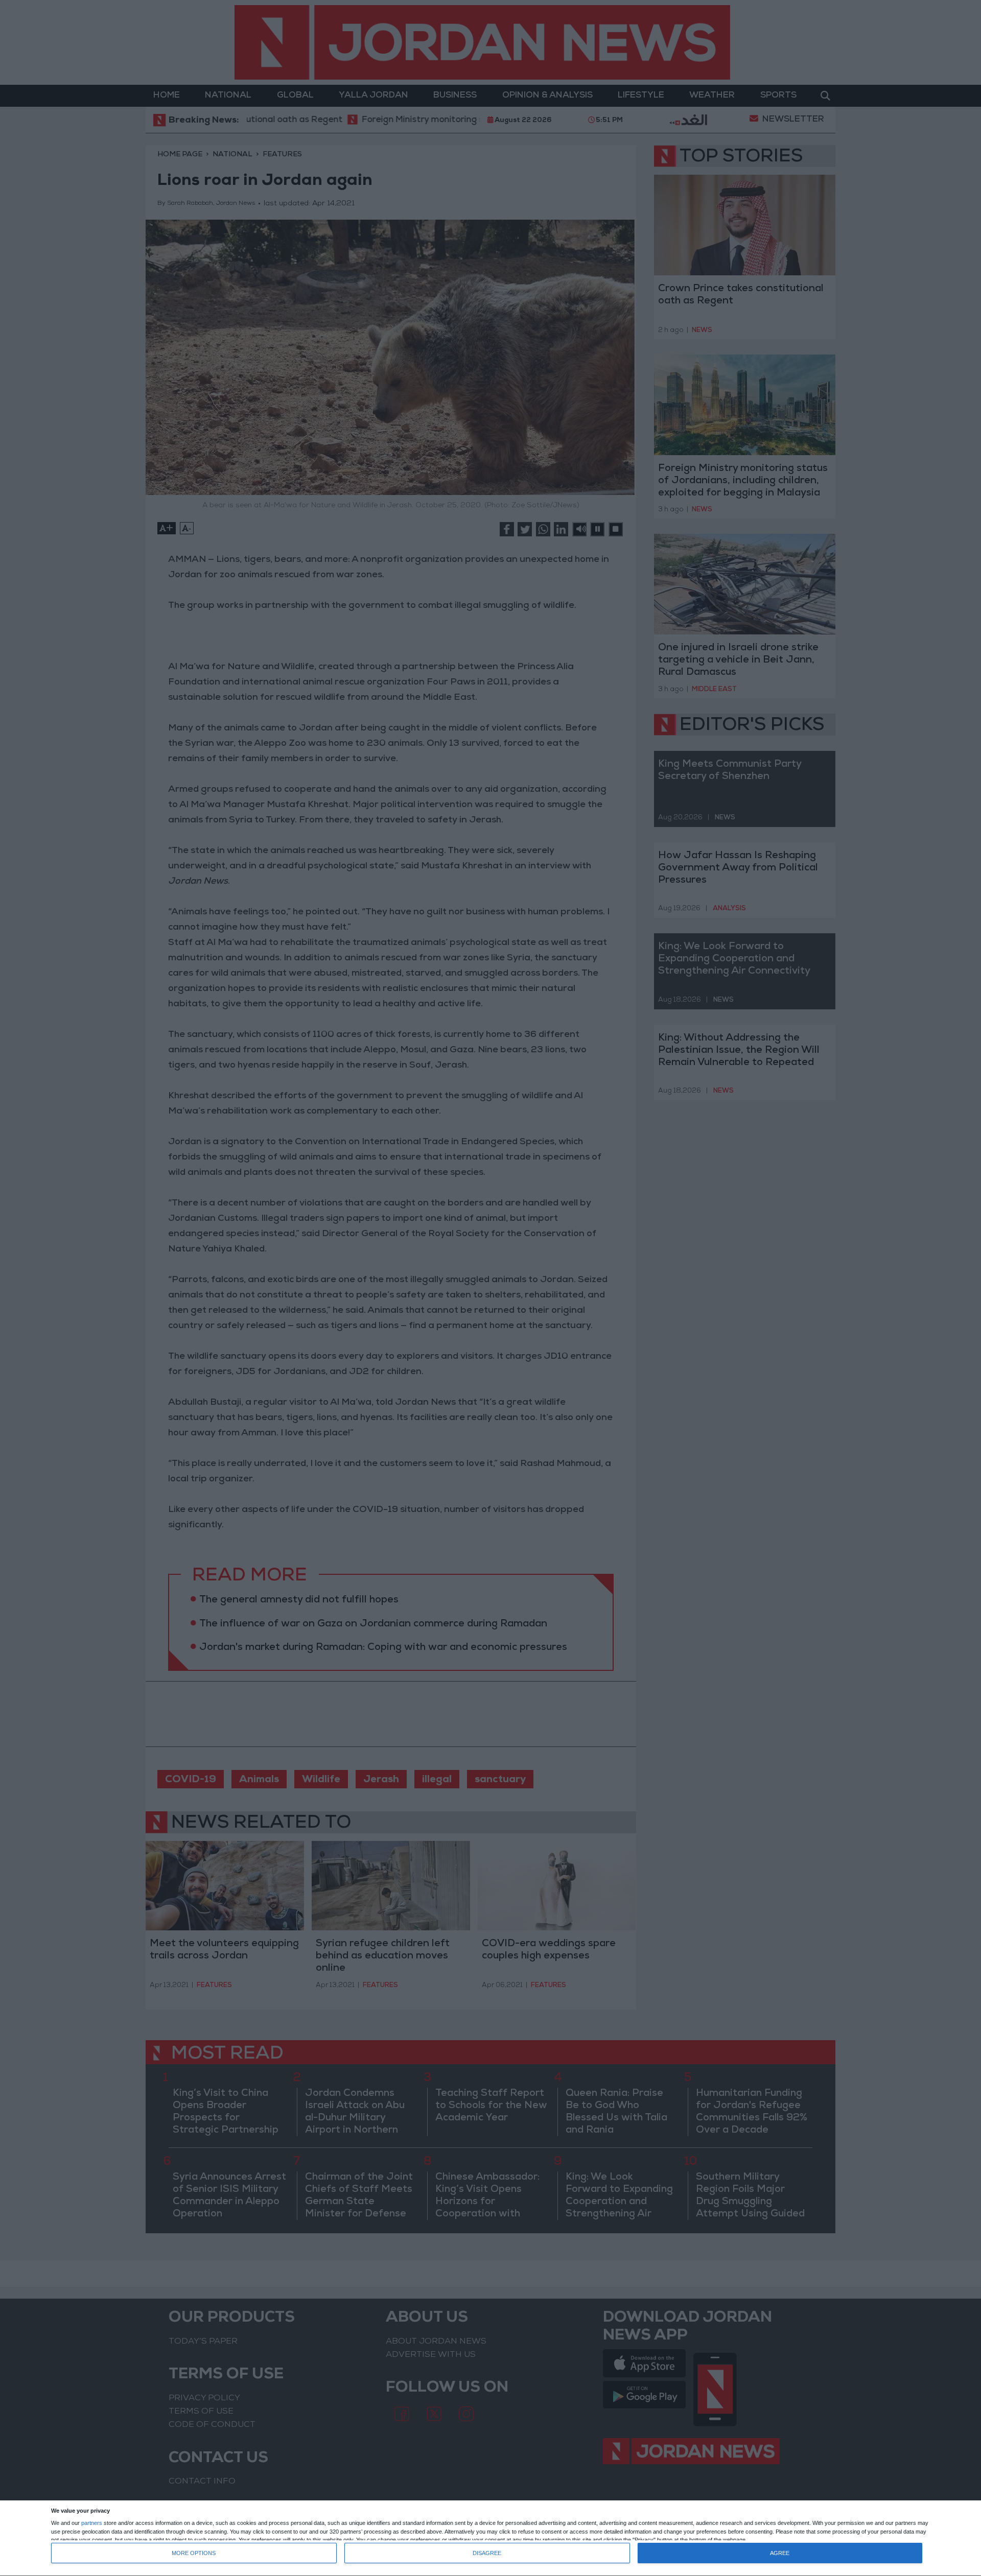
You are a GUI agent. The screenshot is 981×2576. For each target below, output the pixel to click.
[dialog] (491, 2538)
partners (92, 2523)
